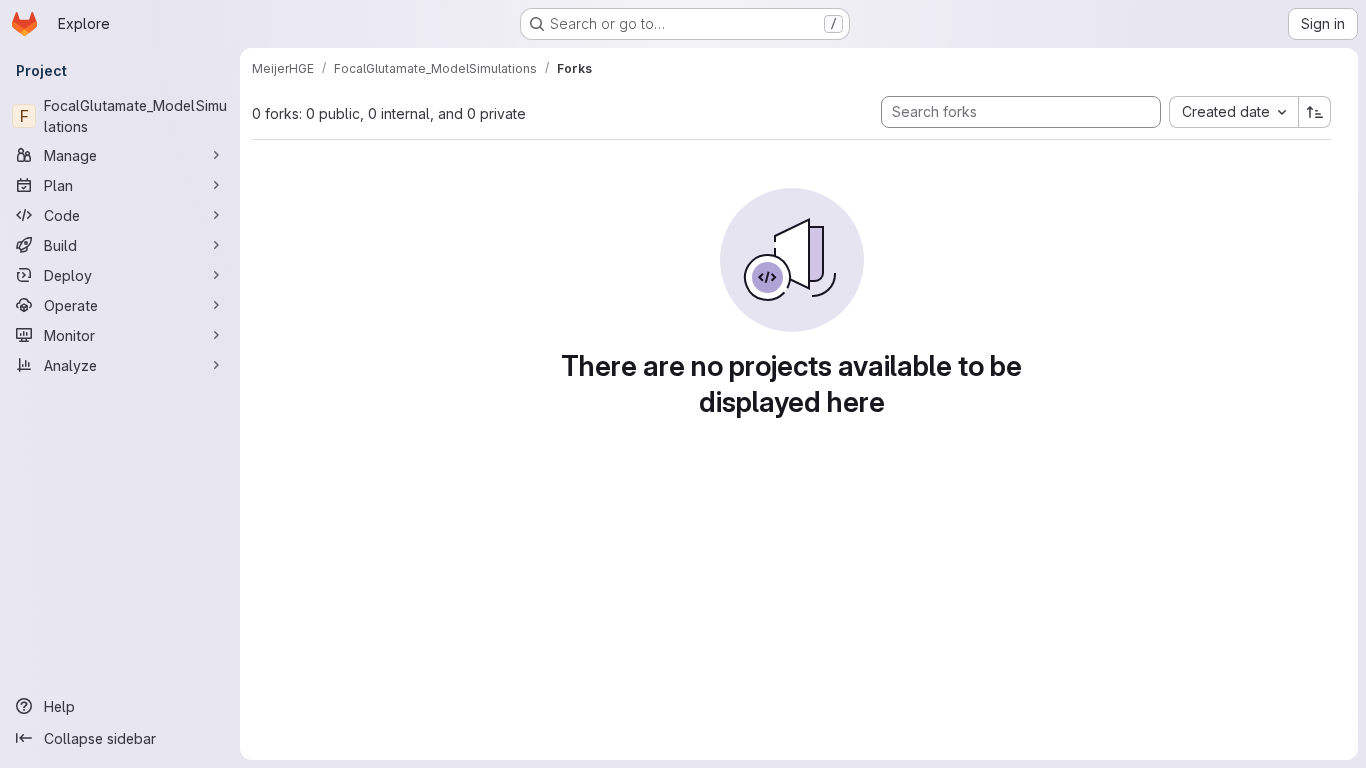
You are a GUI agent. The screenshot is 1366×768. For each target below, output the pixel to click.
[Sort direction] (1315, 112)
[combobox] (1233, 112)
